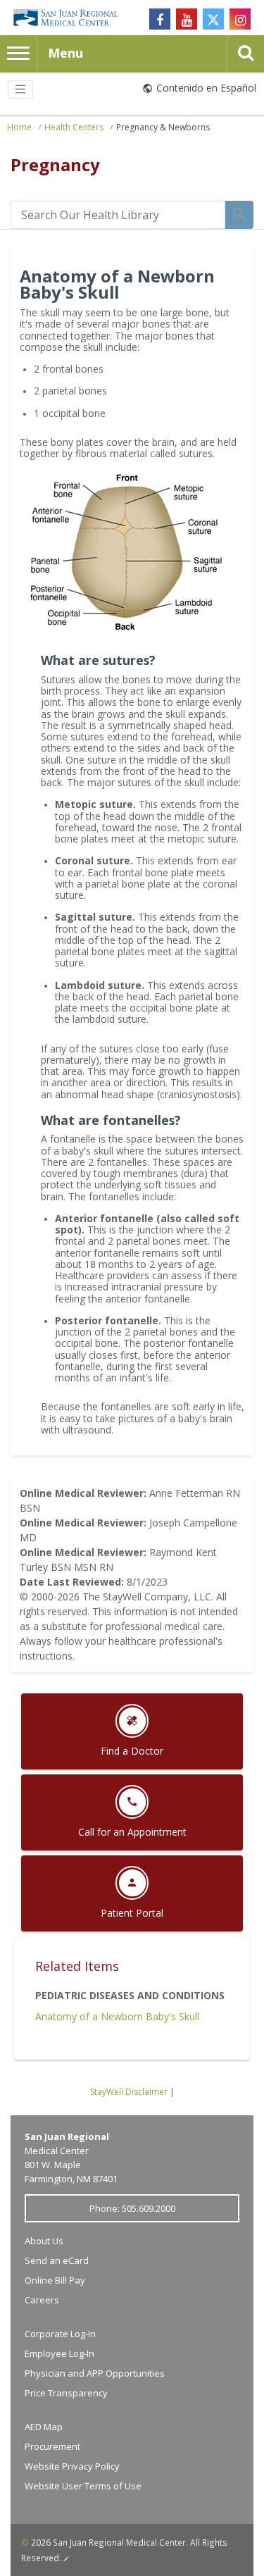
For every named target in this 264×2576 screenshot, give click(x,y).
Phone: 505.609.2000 (132, 2208)
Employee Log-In (59, 2353)
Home (19, 127)
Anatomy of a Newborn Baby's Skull (117, 2016)
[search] (118, 215)
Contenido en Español (206, 88)
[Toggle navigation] (20, 89)
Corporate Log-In (60, 2334)
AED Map (44, 2427)
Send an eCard (57, 2260)
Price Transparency (66, 2393)
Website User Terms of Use (83, 2486)
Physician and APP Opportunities (95, 2373)
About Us (44, 2241)
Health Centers (74, 127)
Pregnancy (55, 164)
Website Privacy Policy (72, 2466)
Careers (42, 2300)
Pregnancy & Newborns (163, 127)
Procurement (52, 2446)
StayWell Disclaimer (129, 2092)
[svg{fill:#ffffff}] (213, 19)
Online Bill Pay (55, 2280)
